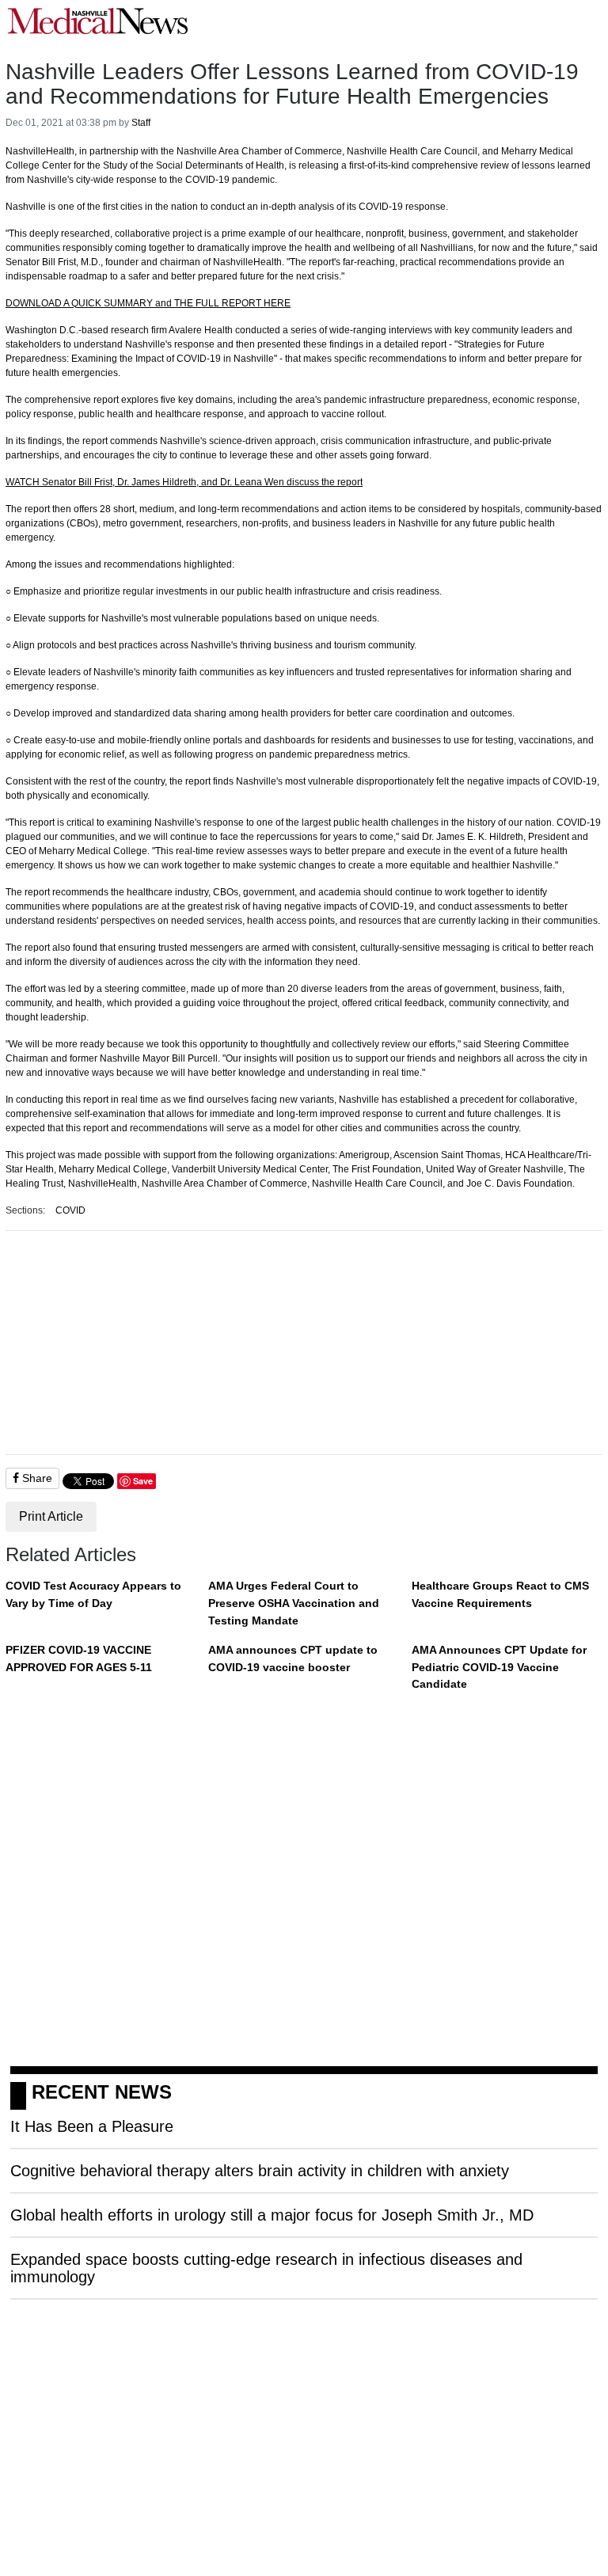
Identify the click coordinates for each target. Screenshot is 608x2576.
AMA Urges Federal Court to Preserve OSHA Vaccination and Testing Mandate (294, 1603)
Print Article (51, 1516)
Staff (141, 123)
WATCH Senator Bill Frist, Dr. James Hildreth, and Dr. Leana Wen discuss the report (184, 482)
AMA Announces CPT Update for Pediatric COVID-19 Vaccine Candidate (499, 1667)
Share (36, 1478)
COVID (70, 1210)
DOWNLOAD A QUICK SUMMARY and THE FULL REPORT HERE (148, 303)
